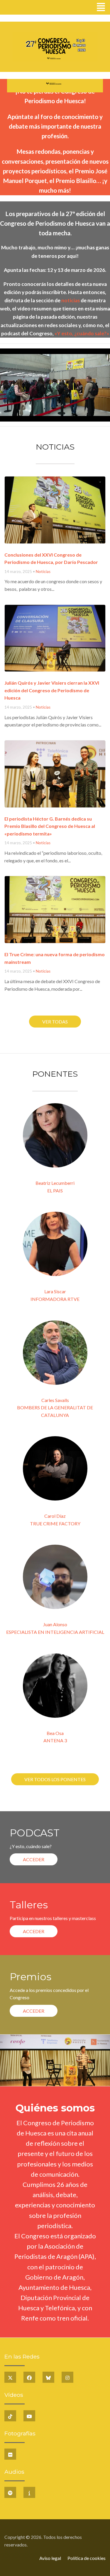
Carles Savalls (55, 1400)
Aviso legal (50, 2558)
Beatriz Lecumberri (55, 1183)
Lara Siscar (55, 1291)
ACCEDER (34, 1859)
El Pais (55, 1191)
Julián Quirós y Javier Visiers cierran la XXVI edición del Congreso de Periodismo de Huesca (52, 690)
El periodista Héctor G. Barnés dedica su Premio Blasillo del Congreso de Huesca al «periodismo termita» (50, 826)
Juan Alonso (55, 1624)
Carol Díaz (55, 1516)
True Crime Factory (55, 1523)
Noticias (43, 572)
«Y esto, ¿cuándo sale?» (82, 333)
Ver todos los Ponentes (55, 1779)
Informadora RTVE (55, 1299)
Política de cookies (87, 2558)
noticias (71, 300)
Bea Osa (55, 1733)
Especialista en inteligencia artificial (55, 1632)
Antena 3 (55, 1740)
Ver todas (55, 1022)
